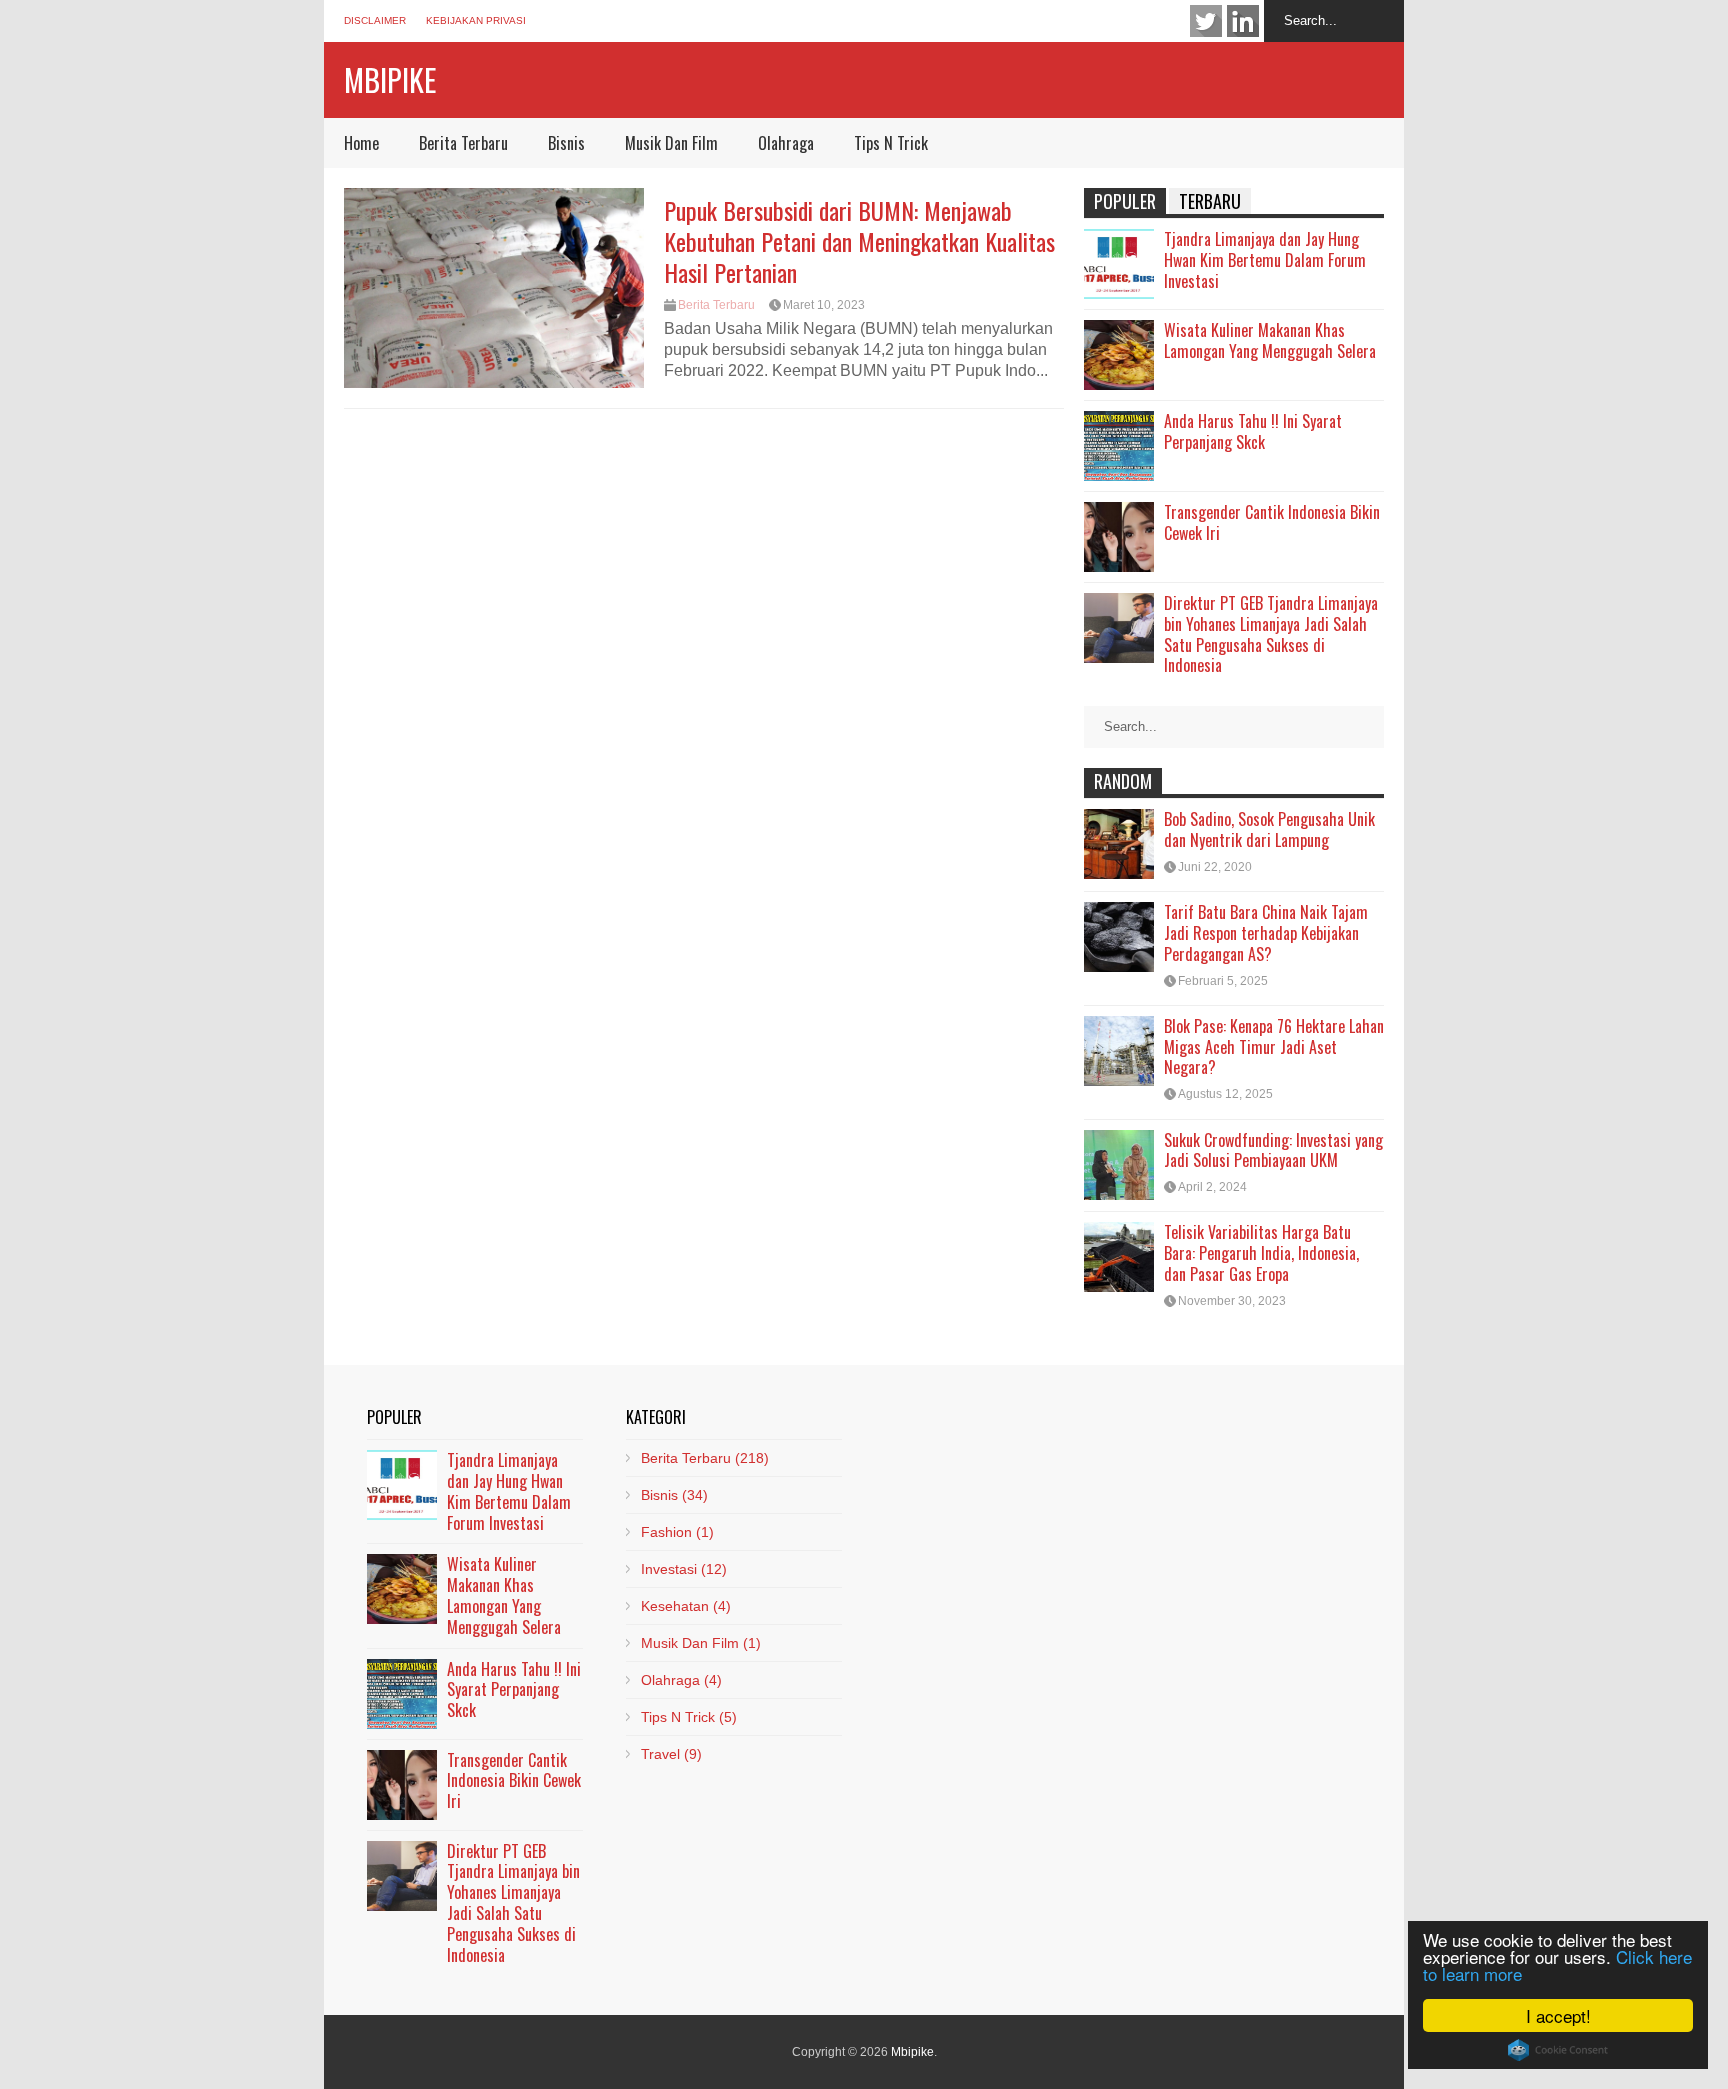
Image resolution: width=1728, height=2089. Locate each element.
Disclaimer (375, 20)
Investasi (684, 1569)
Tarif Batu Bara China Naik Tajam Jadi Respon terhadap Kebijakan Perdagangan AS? (1266, 933)
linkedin (1243, 21)
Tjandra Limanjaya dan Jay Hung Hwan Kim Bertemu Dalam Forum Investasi (1265, 260)
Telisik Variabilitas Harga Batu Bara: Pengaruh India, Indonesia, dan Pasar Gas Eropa (1261, 1253)
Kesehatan (686, 1606)
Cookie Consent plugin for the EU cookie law (1558, 2050)
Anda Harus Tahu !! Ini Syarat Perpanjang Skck (1253, 431)
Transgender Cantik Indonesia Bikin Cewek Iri (1272, 522)
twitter (1206, 21)
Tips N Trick (891, 143)
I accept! (1558, 2015)
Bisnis (566, 143)
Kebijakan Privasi (476, 20)
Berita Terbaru (463, 143)
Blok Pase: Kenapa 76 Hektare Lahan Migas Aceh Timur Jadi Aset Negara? (1274, 1047)
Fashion (677, 1532)
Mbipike (390, 79)
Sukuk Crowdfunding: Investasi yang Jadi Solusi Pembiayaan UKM (1273, 1150)
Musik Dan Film (671, 143)
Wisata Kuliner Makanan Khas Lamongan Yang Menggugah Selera (1270, 340)
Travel (671, 1754)
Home (361, 143)
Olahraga (786, 143)
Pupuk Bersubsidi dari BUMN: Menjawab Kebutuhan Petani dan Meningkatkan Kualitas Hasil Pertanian (859, 241)
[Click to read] (494, 288)
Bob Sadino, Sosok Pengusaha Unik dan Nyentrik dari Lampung (1269, 829)
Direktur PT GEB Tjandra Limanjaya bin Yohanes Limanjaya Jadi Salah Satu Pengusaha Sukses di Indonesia (1271, 634)
